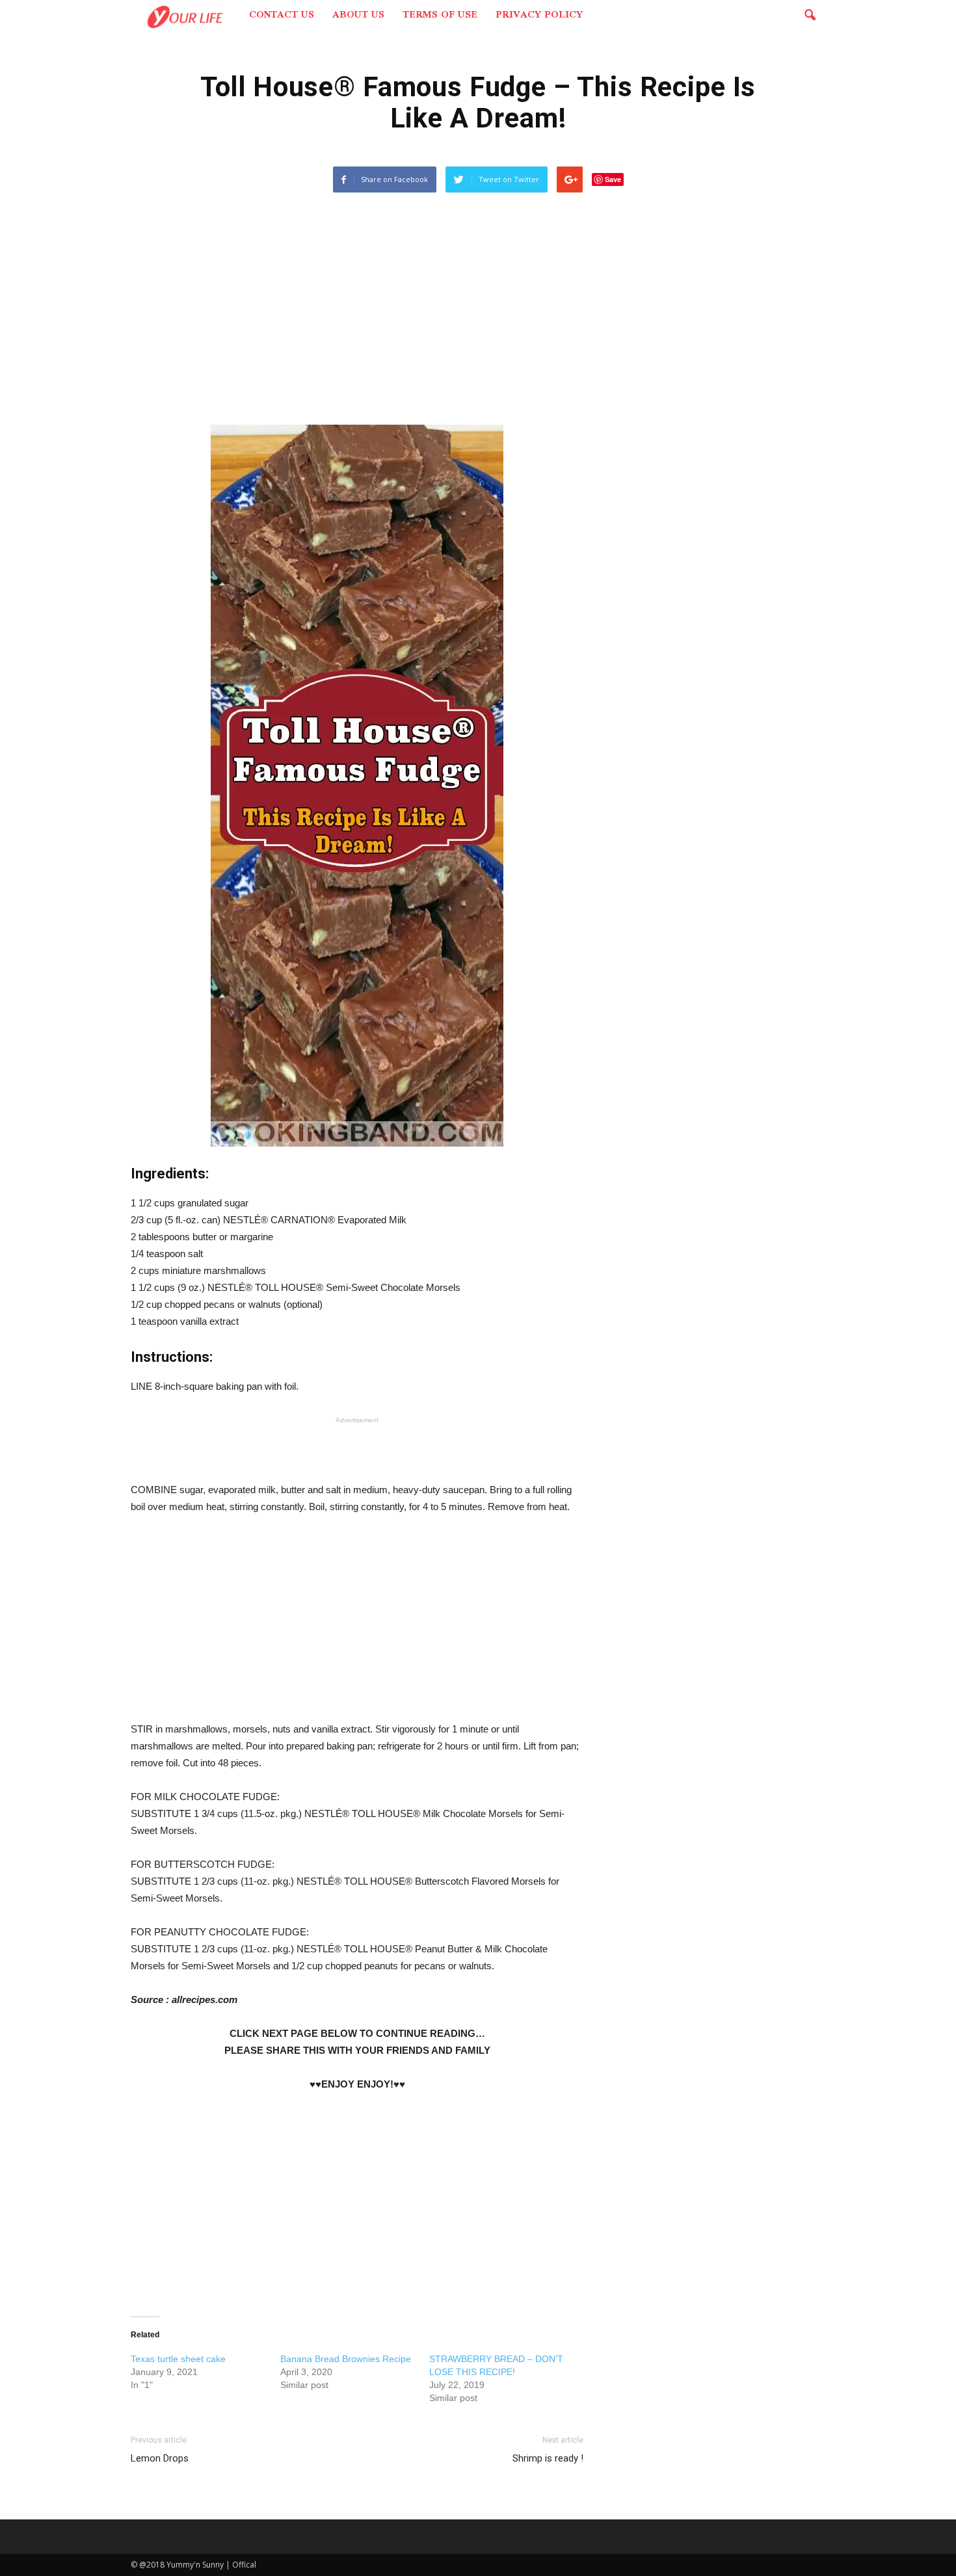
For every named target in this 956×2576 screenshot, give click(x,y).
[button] (810, 16)
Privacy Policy (539, 16)
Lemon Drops (160, 2458)
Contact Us (282, 16)
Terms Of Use (440, 16)
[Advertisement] (357, 316)
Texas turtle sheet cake (178, 2359)
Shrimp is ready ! (548, 2458)
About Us (358, 16)
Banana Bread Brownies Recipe (346, 2359)
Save (613, 179)
